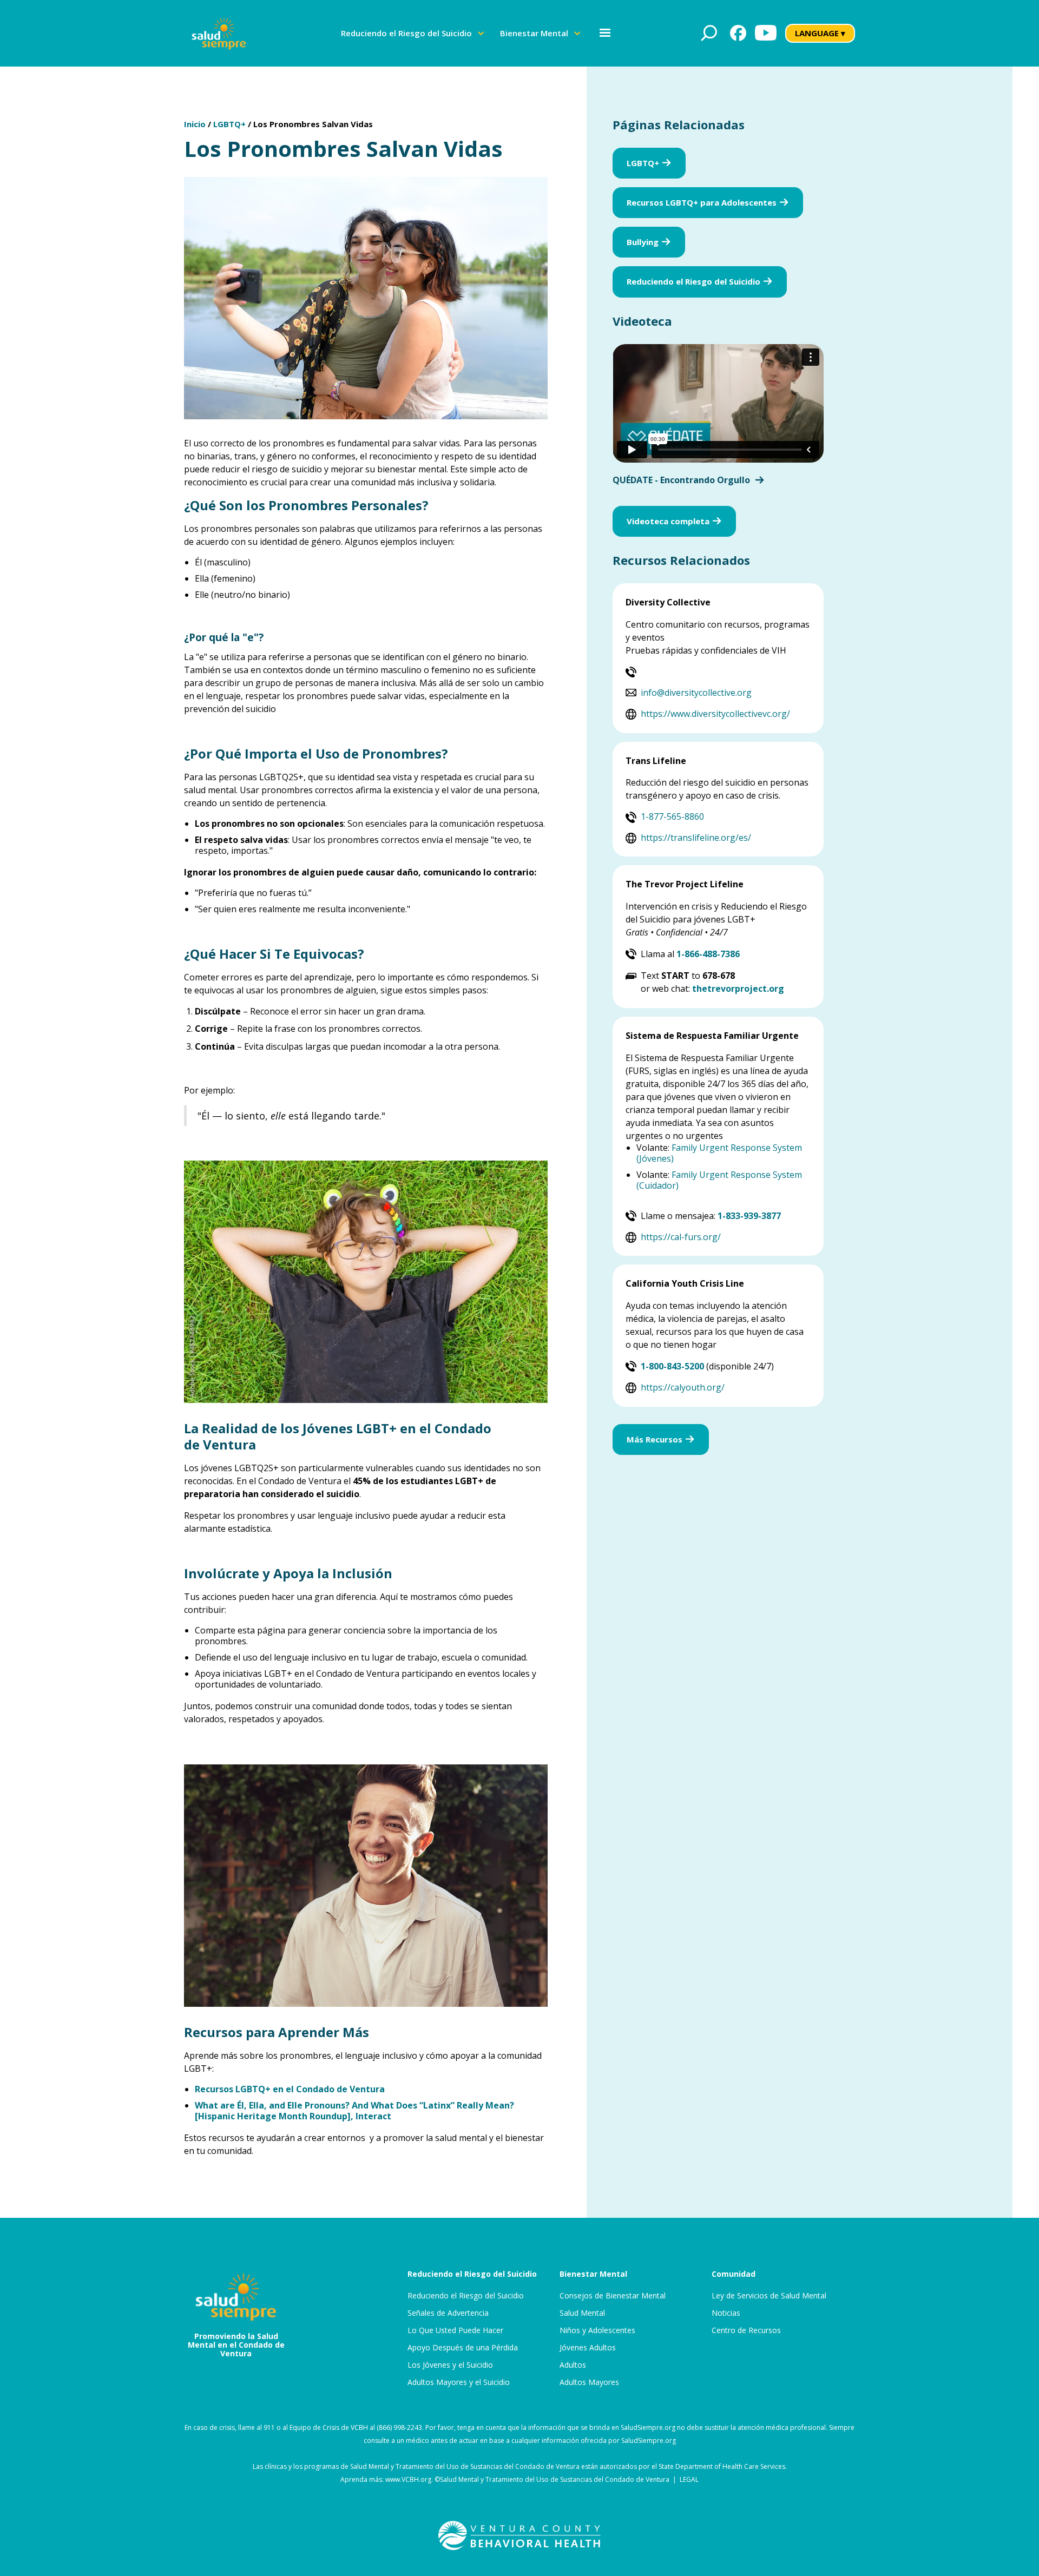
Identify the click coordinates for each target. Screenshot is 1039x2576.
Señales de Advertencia (448, 2313)
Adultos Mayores (589, 2382)
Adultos (573, 2365)
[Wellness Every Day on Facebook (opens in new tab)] (738, 33)
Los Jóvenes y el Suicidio (450, 2365)
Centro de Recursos (746, 2330)
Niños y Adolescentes (597, 2330)
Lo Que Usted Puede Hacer (455, 2330)
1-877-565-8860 (672, 816)
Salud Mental (582, 2313)
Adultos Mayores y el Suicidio (459, 2382)
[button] (413, 33)
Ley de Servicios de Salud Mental (769, 2296)
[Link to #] (709, 33)
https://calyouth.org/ (683, 1387)
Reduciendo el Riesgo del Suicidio (466, 2296)
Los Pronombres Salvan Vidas (313, 124)
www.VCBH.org (408, 2479)
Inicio (195, 124)
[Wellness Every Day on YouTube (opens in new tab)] (766, 33)
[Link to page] (519, 2535)
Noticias (726, 2313)
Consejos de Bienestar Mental (613, 2296)
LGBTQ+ (229, 124)
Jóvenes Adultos (588, 2348)
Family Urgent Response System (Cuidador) (719, 1180)
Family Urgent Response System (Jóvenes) (719, 1153)
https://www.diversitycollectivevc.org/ (715, 714)
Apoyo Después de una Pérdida (463, 2348)
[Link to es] (219, 33)
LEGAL (689, 2479)
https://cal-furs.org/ (681, 1237)
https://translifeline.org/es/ (696, 838)
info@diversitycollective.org (696, 693)
